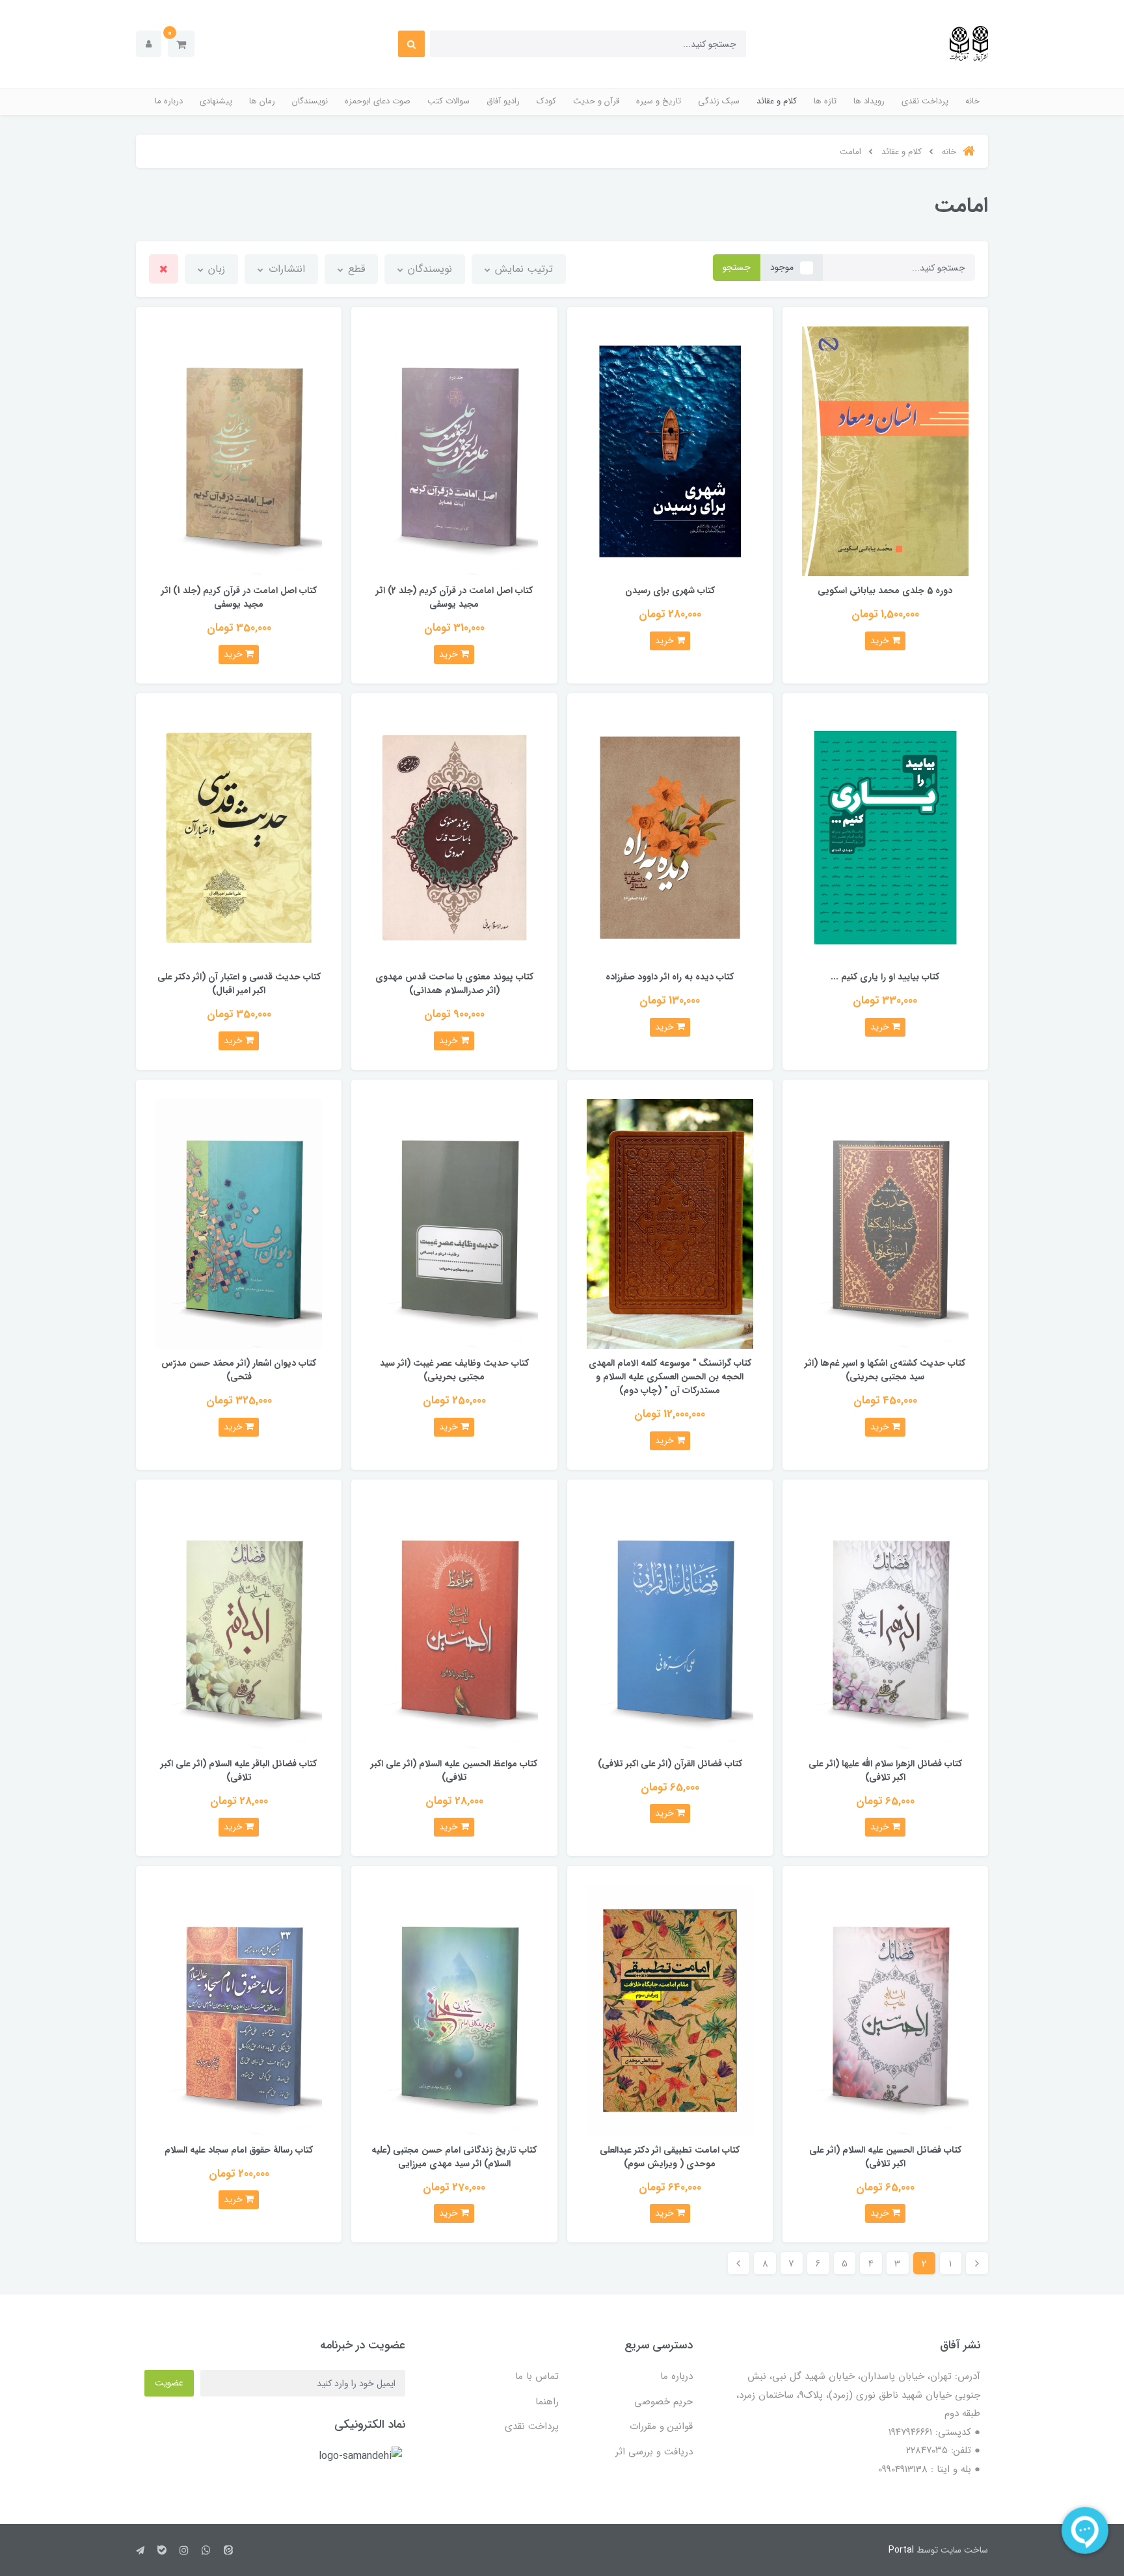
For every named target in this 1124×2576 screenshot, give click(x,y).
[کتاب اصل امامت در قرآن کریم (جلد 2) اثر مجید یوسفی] (454, 451)
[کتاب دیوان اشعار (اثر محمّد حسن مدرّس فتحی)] (239, 1224)
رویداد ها (869, 101)
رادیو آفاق (503, 101)
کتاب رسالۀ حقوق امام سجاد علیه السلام (239, 2150)
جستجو (737, 267)
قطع (355, 269)
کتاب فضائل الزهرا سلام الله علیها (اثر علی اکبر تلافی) (885, 1771)
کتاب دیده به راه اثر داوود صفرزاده (670, 977)
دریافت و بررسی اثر (654, 2452)
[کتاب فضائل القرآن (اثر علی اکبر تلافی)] (670, 1624)
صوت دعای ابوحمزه (378, 101)
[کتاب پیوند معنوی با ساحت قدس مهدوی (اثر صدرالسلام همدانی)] (454, 837)
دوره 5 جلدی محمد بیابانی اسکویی (885, 591)
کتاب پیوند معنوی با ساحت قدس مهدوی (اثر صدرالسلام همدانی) (454, 984)
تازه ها (825, 101)
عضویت (169, 2383)
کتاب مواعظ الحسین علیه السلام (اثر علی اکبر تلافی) (454, 1771)
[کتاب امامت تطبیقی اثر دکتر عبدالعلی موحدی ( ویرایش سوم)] (670, 2010)
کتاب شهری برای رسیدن (670, 591)
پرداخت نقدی (925, 101)
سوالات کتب (448, 101)
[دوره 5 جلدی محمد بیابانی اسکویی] (885, 451)
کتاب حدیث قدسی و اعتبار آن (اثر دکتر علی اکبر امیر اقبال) (239, 984)
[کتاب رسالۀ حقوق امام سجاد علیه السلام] (239, 2010)
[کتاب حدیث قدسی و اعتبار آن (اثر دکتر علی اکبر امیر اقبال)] (239, 837)
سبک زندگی (719, 101)
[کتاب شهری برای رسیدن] (670, 451)
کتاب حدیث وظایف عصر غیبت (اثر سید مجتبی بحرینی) (454, 1370)
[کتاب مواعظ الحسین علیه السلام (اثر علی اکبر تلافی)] (454, 1624)
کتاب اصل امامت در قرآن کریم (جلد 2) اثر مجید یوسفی (454, 597)
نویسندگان (310, 101)
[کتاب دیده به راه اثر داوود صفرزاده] (670, 837)
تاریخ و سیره (659, 101)
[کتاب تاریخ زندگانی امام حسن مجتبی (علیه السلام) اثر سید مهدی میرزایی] (454, 2010)
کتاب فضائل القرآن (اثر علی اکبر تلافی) (670, 1764)
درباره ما (169, 101)
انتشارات (285, 269)
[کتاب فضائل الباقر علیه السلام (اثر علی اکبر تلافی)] (239, 1624)
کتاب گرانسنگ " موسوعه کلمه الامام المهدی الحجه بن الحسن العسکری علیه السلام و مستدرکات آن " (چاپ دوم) (670, 1377)
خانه (972, 101)
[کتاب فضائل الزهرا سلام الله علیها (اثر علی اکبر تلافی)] (885, 1624)
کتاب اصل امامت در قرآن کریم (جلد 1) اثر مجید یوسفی (239, 597)
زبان (215, 269)
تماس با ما (537, 2376)
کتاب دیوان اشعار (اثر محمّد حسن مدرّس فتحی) (239, 1370)
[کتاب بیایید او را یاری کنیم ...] (885, 837)
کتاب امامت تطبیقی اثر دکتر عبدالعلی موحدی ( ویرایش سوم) (670, 2157)
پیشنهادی (216, 101)
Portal (901, 2550)
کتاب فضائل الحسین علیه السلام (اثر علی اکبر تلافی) (885, 2157)
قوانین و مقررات (661, 2426)
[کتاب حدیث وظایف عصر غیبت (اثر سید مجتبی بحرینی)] (454, 1224)
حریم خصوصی (663, 2402)
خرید (881, 641)
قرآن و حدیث (596, 101)
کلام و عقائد (777, 101)
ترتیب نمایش (522, 269)
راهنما (547, 2402)
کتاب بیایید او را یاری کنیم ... (885, 977)
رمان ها (262, 101)
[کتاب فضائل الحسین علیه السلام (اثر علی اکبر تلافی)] (885, 2010)
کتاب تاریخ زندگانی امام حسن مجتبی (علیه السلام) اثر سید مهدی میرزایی (454, 2157)
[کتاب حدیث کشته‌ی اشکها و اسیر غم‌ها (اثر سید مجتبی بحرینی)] (885, 1224)
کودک (546, 101)
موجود (782, 267)
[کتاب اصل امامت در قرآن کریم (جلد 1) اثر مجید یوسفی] (239, 451)
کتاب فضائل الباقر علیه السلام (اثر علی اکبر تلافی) (239, 1771)
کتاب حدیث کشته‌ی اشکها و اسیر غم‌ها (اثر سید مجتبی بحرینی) (885, 1370)
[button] (181, 44)
